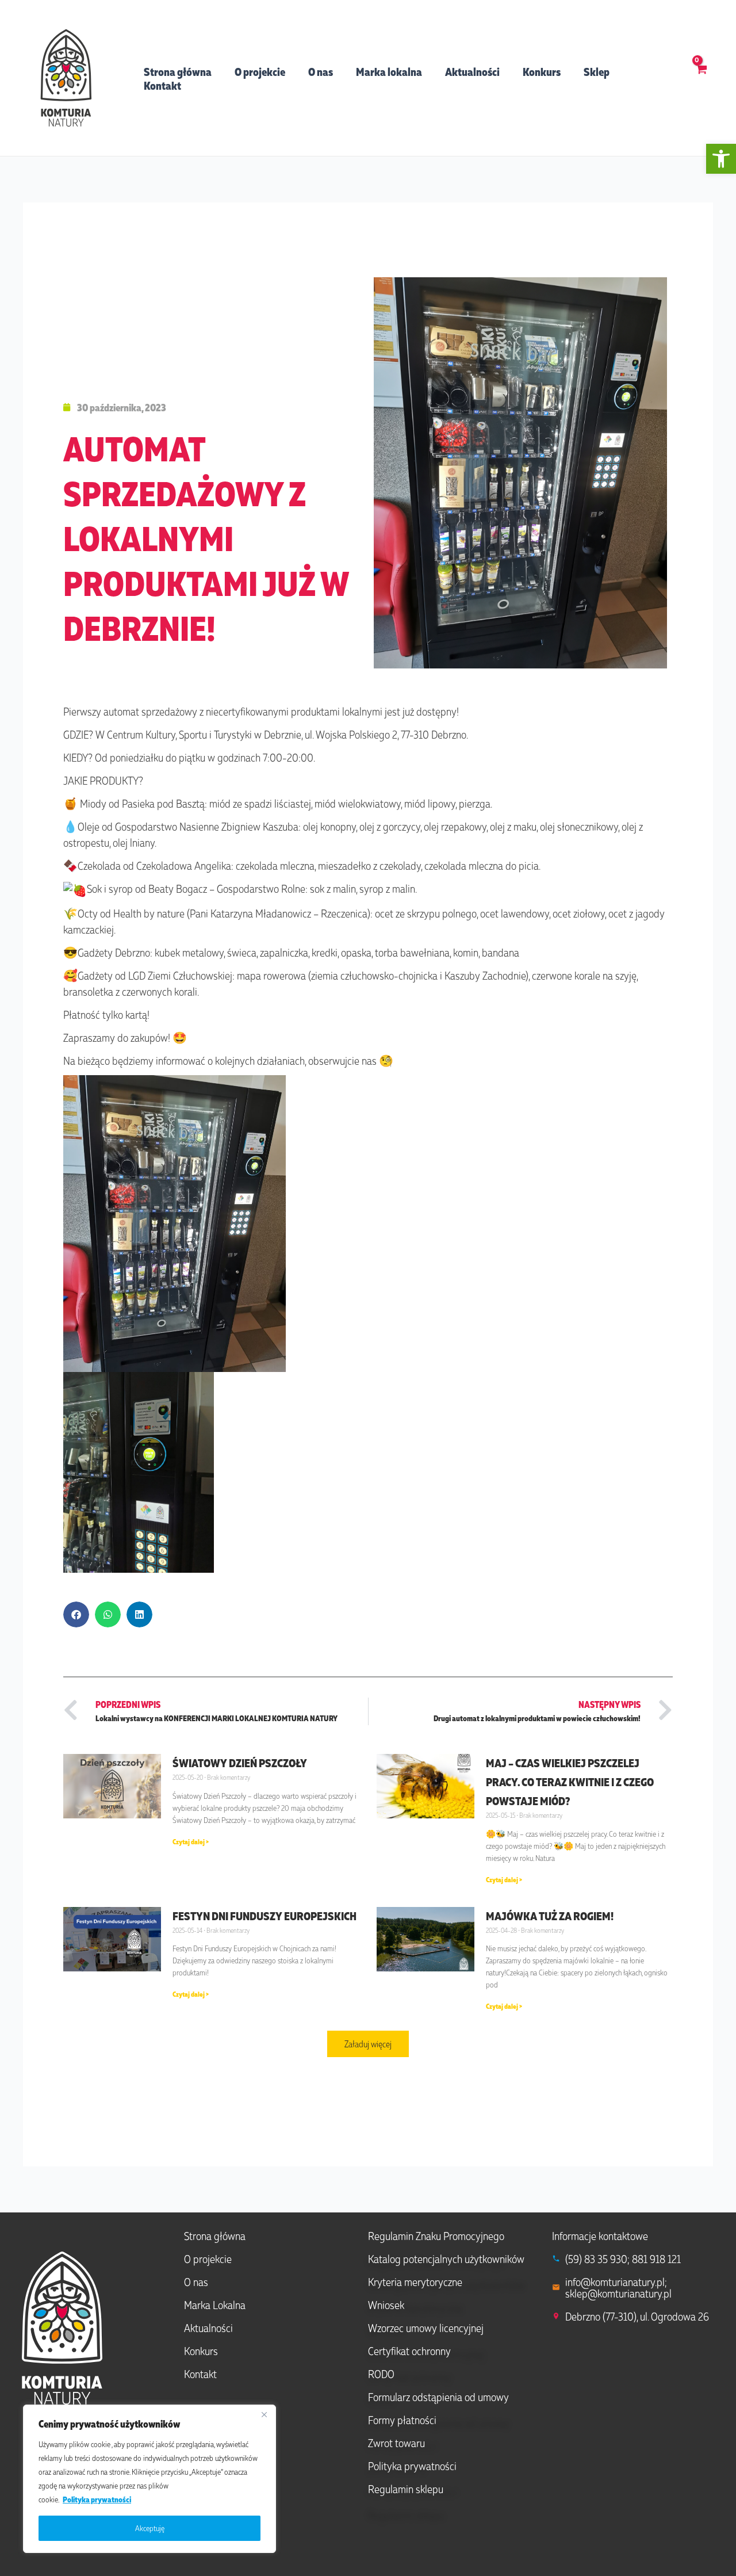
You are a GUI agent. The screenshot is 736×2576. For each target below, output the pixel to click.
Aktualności (472, 71)
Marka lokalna (389, 71)
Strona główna (178, 71)
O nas (321, 71)
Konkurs (542, 71)
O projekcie (260, 71)
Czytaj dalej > (191, 1842)
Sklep (597, 71)
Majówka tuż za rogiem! (550, 1916)
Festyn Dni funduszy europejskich (264, 1916)
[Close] (264, 2414)
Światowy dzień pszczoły (240, 1763)
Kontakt (162, 85)
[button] (721, 159)
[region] (149, 2479)
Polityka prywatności (97, 2499)
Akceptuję (150, 2528)
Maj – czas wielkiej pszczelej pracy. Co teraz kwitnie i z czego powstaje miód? (570, 1782)
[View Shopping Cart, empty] (701, 78)
